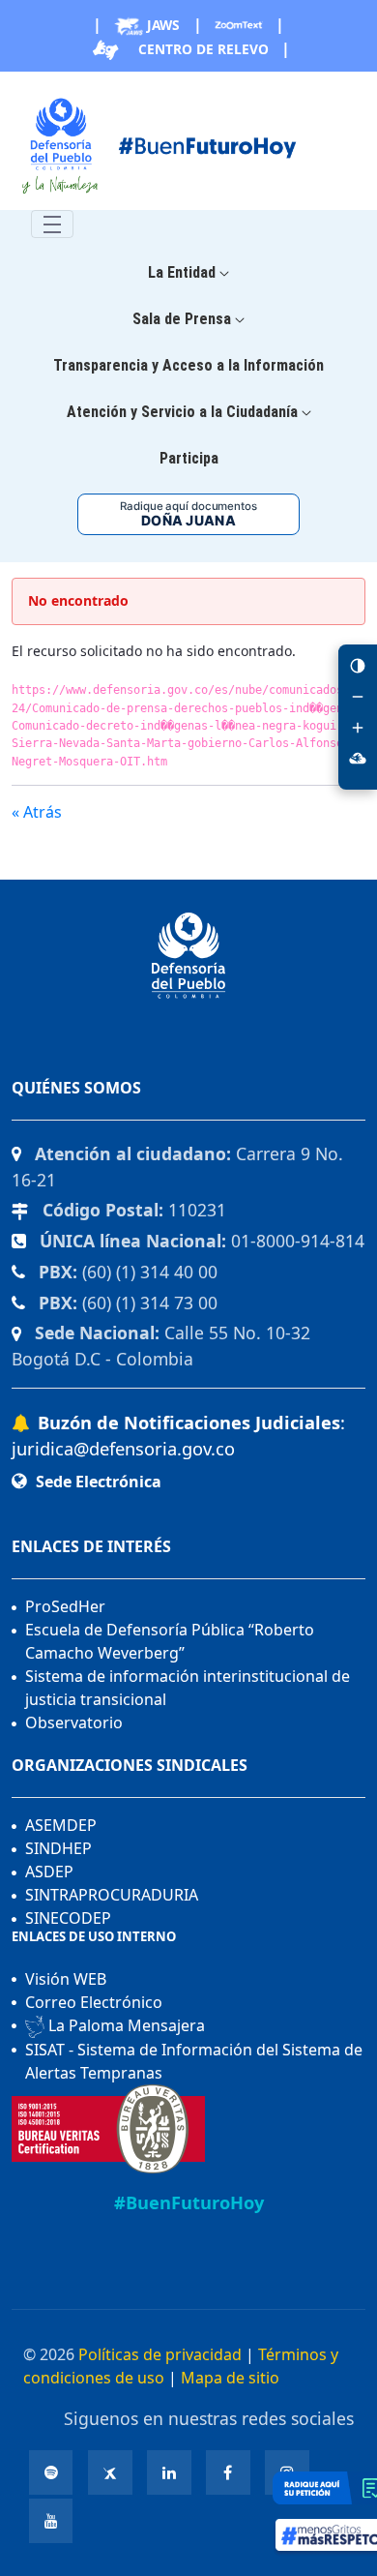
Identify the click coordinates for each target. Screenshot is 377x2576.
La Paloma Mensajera (125, 2025)
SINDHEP (58, 1848)
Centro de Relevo (202, 49)
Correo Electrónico (94, 2002)
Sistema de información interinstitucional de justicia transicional (188, 1688)
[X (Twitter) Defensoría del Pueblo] (110, 2472)
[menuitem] (188, 273)
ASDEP (49, 1872)
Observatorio (74, 1722)
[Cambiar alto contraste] (358, 666)
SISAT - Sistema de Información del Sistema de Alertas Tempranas (194, 2061)
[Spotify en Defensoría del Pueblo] (51, 2472)
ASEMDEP (61, 1825)
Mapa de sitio (230, 2378)
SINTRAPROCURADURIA (112, 1895)
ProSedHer (65, 1606)
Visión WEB (66, 1979)
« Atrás (37, 812)
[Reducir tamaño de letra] (358, 697)
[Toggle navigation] (52, 224)
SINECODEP (68, 1918)
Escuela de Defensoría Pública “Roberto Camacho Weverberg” (170, 1641)
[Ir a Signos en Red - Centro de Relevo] (358, 759)
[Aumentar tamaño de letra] (358, 728)
